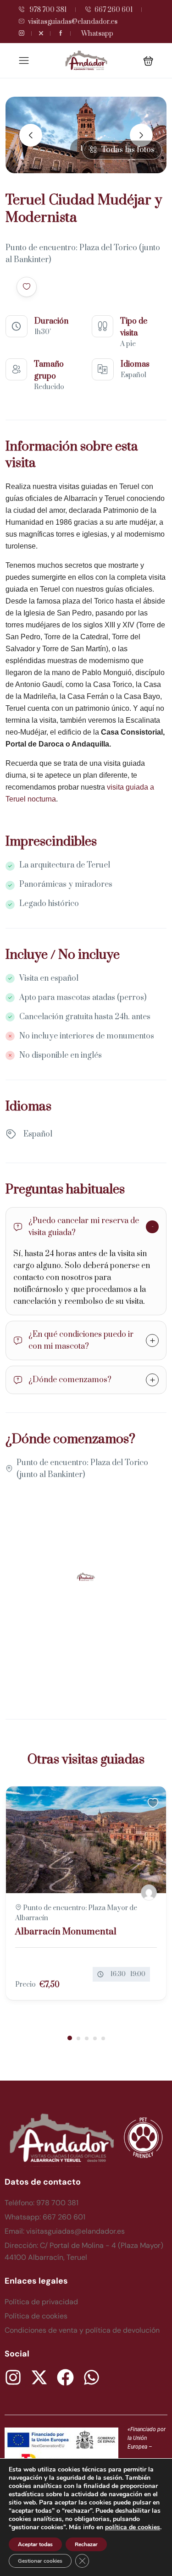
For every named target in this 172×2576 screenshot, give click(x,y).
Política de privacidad (41, 2302)
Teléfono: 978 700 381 (42, 2203)
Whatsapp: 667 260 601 (45, 2217)
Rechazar (86, 2544)
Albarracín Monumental (66, 1932)
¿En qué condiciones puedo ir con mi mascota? (81, 1340)
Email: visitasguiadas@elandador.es (65, 2231)
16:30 (118, 1974)
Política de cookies (36, 2316)
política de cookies (133, 2527)
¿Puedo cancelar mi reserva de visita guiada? (84, 1227)
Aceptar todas (35, 2544)
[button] (148, 61)
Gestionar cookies (40, 2561)
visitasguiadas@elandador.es (73, 22)
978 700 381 (47, 10)
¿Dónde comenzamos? (70, 1380)
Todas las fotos (128, 150)
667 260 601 (114, 10)
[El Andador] (149, 1892)
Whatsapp (97, 34)
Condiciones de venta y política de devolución (82, 2330)
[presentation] (31, 135)
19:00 (138, 1974)
